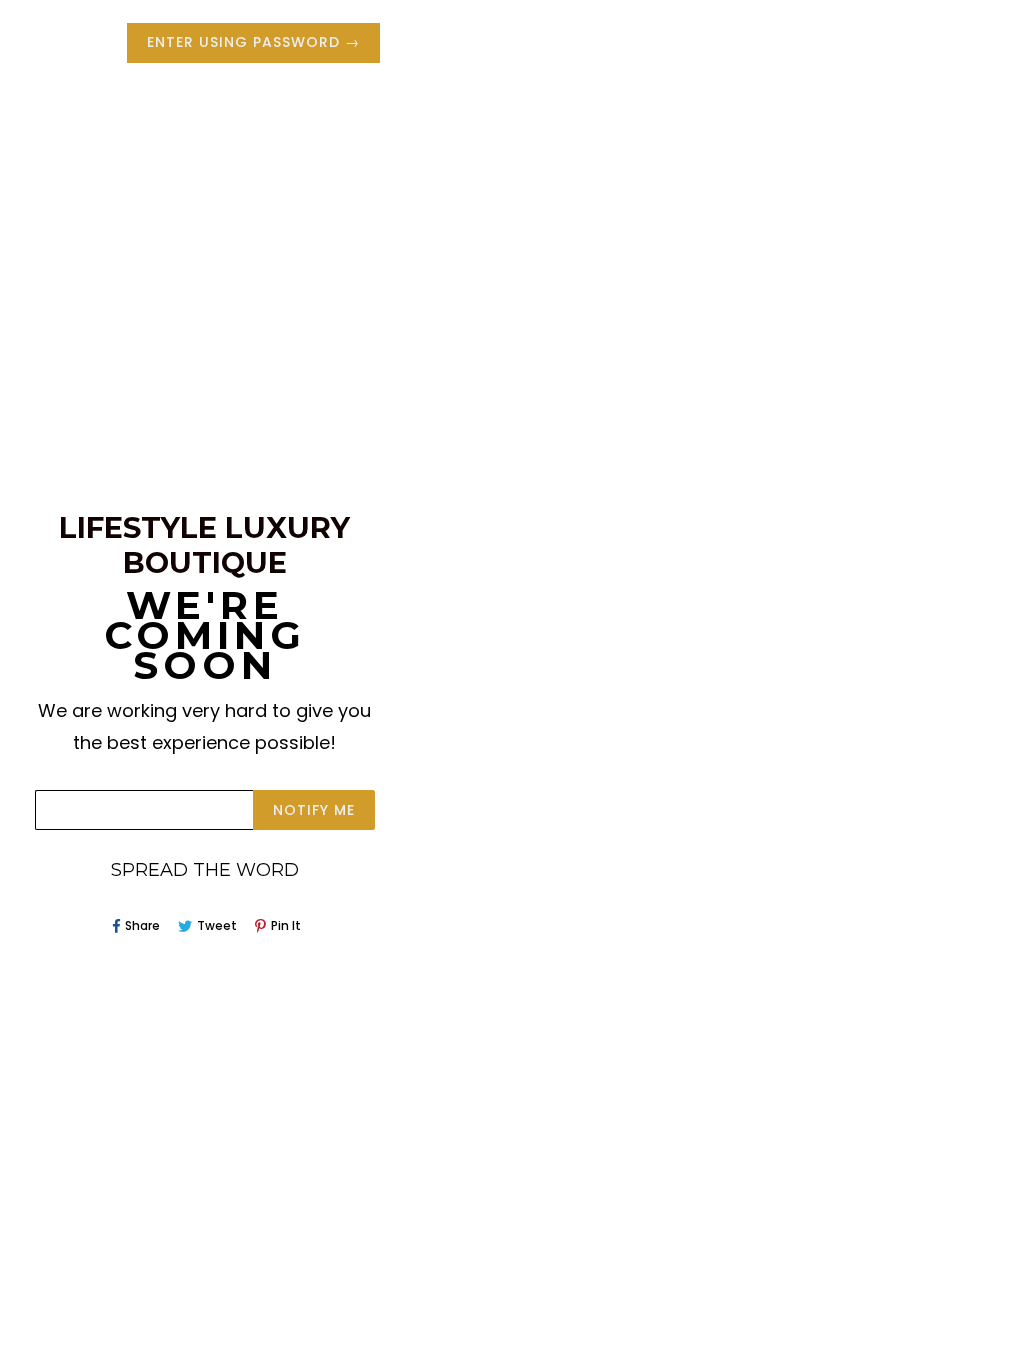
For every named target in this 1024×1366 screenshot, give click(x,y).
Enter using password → (253, 42)
